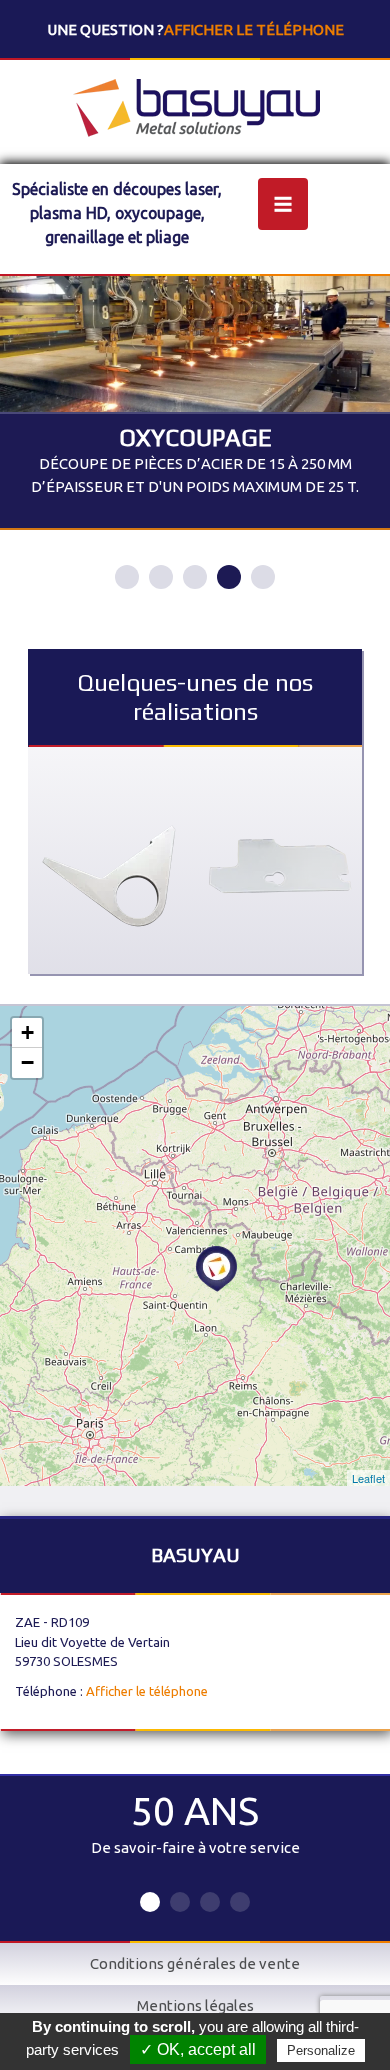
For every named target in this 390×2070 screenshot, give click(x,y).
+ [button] (27, 1032)
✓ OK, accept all (198, 2049)
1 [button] (127, 577)
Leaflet (368, 1478)
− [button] (27, 1062)
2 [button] (161, 577)
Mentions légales (195, 2005)
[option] (195, 403)
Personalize (321, 2050)
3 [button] (195, 577)
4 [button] (229, 577)
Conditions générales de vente (195, 1963)
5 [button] (263, 577)
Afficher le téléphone (254, 29)
